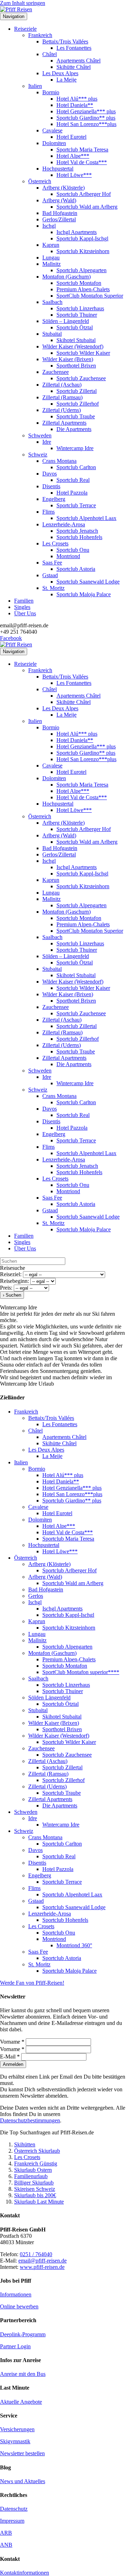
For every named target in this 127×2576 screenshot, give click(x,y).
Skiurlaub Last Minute (39, 2202)
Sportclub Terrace (76, 505)
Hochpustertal (58, 169)
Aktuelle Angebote (21, 2402)
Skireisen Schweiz (35, 2189)
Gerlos (36, 1596)
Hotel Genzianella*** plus (86, 111)
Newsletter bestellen (22, 2453)
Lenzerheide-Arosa (64, 524)
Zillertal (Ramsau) (62, 397)
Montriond (68, 556)
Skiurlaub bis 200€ (35, 2195)
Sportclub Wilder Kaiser (83, 353)
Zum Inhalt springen (23, 3)
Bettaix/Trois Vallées (65, 41)
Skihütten (25, 2144)
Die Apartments (74, 429)
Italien (35, 86)
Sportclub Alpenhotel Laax (86, 518)
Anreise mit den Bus (23, 2374)
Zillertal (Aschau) (62, 385)
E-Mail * (11, 2057)
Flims (49, 512)
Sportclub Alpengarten (81, 270)
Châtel (50, 54)
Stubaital (52, 334)
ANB (6, 2545)
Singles (22, 607)
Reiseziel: (11, 1274)
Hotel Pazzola (72, 493)
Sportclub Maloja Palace (84, 594)
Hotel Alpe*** (73, 156)
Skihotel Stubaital (76, 340)
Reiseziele (25, 29)
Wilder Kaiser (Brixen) (68, 359)
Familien (24, 601)
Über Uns (25, 613)
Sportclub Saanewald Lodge (88, 582)
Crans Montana (59, 461)
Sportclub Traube (76, 416)
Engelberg (54, 499)
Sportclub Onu (73, 550)
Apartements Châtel (78, 61)
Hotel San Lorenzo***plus (86, 124)
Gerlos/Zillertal (59, 219)
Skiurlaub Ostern (33, 2170)
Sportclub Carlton (76, 467)
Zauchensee (56, 372)
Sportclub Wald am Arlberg (87, 207)
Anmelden (13, 2064)
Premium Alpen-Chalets (83, 289)
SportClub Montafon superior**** (81, 1672)
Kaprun (51, 245)
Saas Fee (52, 563)
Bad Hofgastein (60, 213)
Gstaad (50, 575)
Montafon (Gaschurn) (66, 277)
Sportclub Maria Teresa (82, 150)
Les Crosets (55, 543)
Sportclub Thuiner (77, 315)
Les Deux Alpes (60, 73)
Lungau (51, 258)
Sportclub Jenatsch (77, 531)
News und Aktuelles (23, 2481)
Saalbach (52, 302)
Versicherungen (17, 2429)
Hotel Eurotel (71, 137)
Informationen (16, 2294)
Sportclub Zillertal (77, 391)
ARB (6, 2533)
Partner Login (15, 2346)
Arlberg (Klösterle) (64, 188)
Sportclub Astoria (76, 569)
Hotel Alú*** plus (77, 99)
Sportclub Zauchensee (81, 378)
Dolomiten (54, 143)
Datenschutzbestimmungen (30, 2120)
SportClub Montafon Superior (90, 296)
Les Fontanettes (74, 48)
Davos (50, 474)
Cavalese (52, 130)
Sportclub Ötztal (75, 327)
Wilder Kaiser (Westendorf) (73, 346)
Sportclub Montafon (79, 283)
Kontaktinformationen (25, 2573)
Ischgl (49, 226)
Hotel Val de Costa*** (82, 162)
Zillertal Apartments (64, 423)
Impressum (12, 2521)
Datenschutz (14, 2509)
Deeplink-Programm (23, 2334)
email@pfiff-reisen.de (43, 2261)
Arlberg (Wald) (59, 200)
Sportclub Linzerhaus (80, 308)
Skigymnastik (15, 2441)
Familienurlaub (31, 2176)
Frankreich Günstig (36, 2163)
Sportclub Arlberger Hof (84, 194)
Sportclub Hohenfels (79, 537)
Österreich (40, 181)
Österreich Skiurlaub (37, 2151)
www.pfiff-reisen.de (42, 2267)
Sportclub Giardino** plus (86, 118)
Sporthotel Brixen (76, 366)
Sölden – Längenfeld (66, 321)
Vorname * (13, 2042)
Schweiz (38, 455)
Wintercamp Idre (75, 448)
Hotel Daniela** (75, 105)
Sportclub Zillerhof (78, 404)
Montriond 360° (74, 1945)
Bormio (51, 92)
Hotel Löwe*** (74, 175)
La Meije (66, 80)
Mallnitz (52, 264)
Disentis (51, 486)
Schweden (40, 435)
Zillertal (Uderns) (62, 410)
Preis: (6, 1288)
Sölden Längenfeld (49, 1698)
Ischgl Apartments (77, 232)
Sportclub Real (73, 480)
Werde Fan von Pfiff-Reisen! (32, 1983)
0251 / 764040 (36, 2254)
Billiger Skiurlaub (34, 2183)
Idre (47, 442)
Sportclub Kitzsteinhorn (83, 251)
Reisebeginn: (14, 1281)
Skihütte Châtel (74, 67)
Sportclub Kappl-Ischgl (82, 238)
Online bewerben (19, 2306)
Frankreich (40, 35)
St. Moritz (53, 588)
